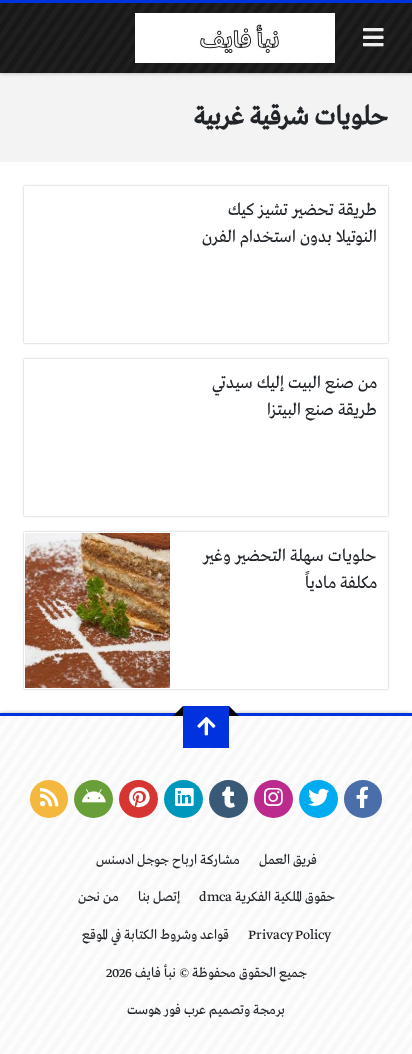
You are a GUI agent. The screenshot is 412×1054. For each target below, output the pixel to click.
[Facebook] (363, 799)
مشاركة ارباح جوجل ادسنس (168, 860)
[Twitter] (318, 799)
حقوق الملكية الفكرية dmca (267, 897)
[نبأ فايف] (235, 38)
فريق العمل (288, 860)
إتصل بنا (159, 897)
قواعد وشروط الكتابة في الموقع (155, 935)
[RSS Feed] (49, 799)
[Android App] (93, 799)
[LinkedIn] (183, 799)
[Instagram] (273, 799)
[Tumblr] (228, 799)
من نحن (98, 897)
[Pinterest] (138, 799)
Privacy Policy (289, 935)
